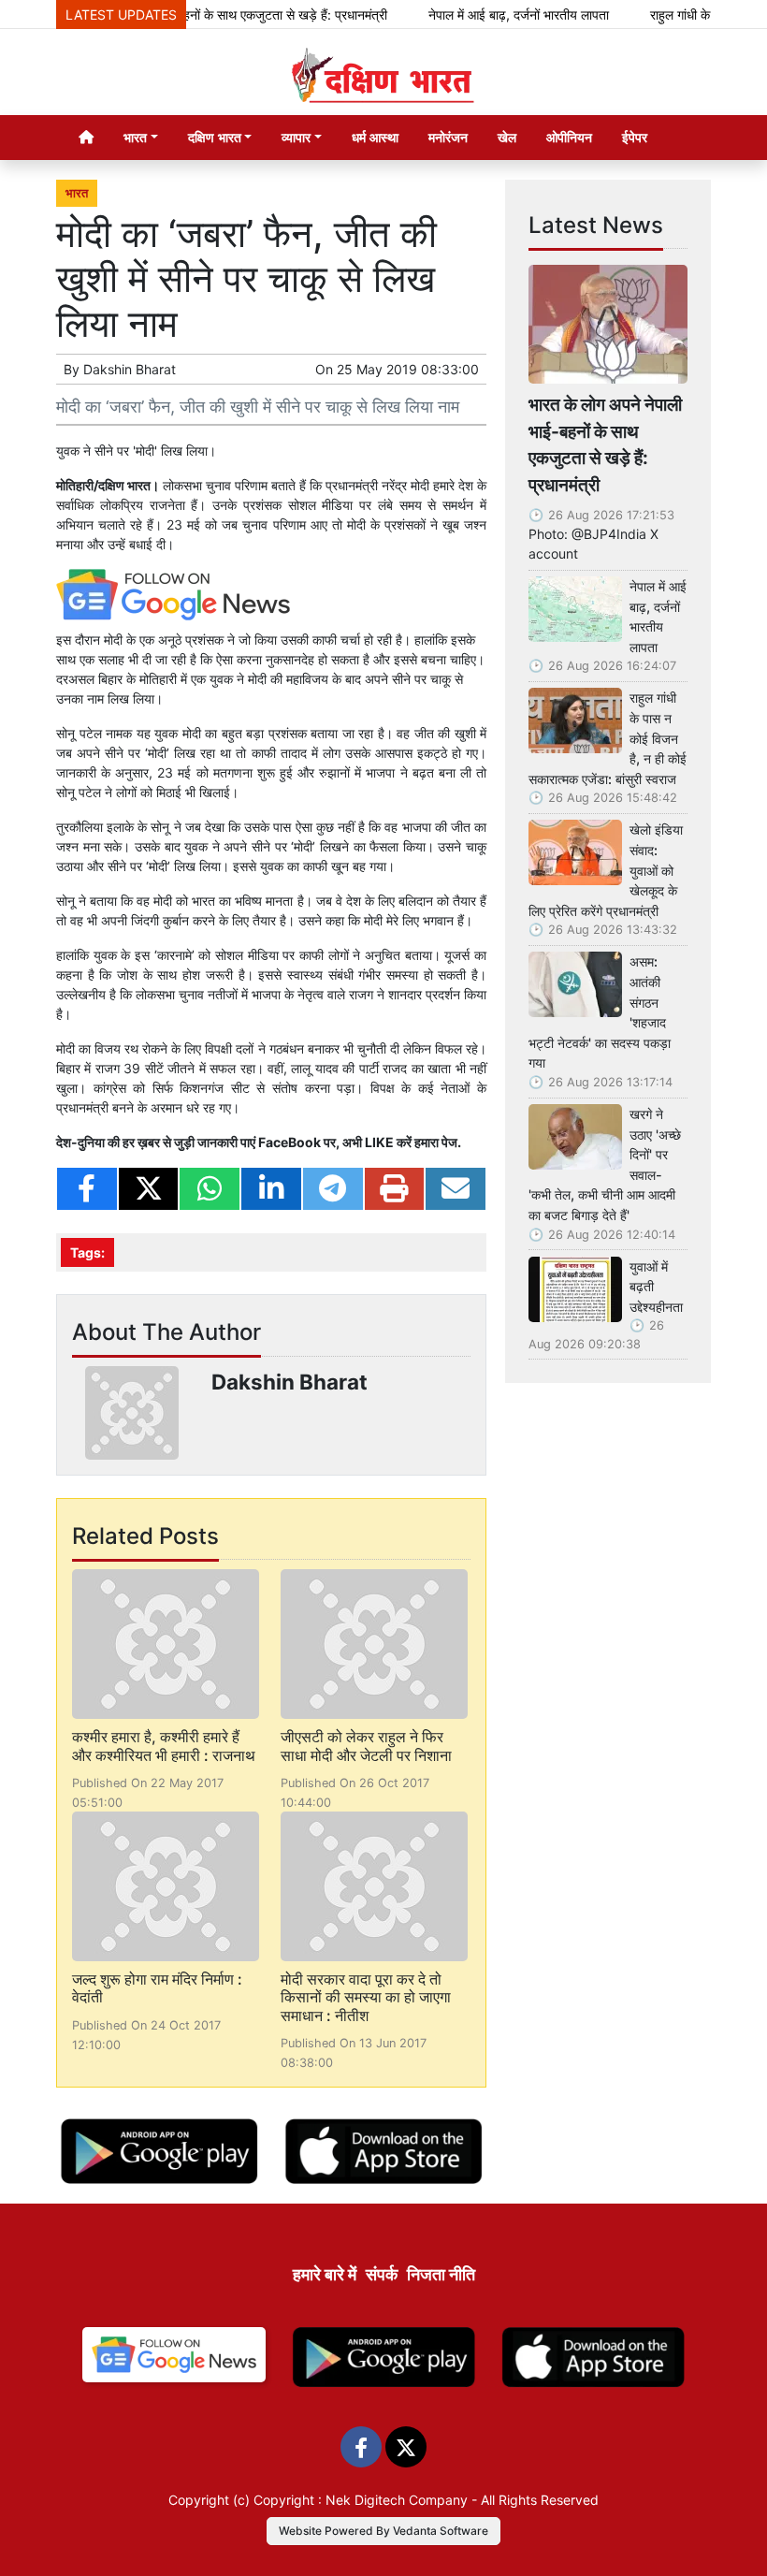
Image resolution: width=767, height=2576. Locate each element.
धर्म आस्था (375, 137)
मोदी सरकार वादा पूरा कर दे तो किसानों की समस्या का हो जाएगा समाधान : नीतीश (366, 1997)
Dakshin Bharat (130, 369)
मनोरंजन (448, 137)
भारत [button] (135, 137)
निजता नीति (441, 2274)
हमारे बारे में (325, 2274)
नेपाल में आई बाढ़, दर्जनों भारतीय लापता (493, 15)
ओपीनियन (569, 137)
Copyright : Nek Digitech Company (361, 2500)
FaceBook (289, 1142)
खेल (507, 137)
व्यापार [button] (296, 137)
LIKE (379, 1142)
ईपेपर (635, 137)
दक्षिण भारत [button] (215, 137)
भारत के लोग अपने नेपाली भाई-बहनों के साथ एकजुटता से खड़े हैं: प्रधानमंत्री (605, 444)
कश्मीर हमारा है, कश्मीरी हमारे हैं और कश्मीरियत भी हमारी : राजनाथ (164, 1746)
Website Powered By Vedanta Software (383, 2531)
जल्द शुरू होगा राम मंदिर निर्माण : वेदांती (157, 1988)
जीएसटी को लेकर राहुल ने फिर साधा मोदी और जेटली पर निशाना (366, 1746)
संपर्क (382, 2274)
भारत (77, 193)
